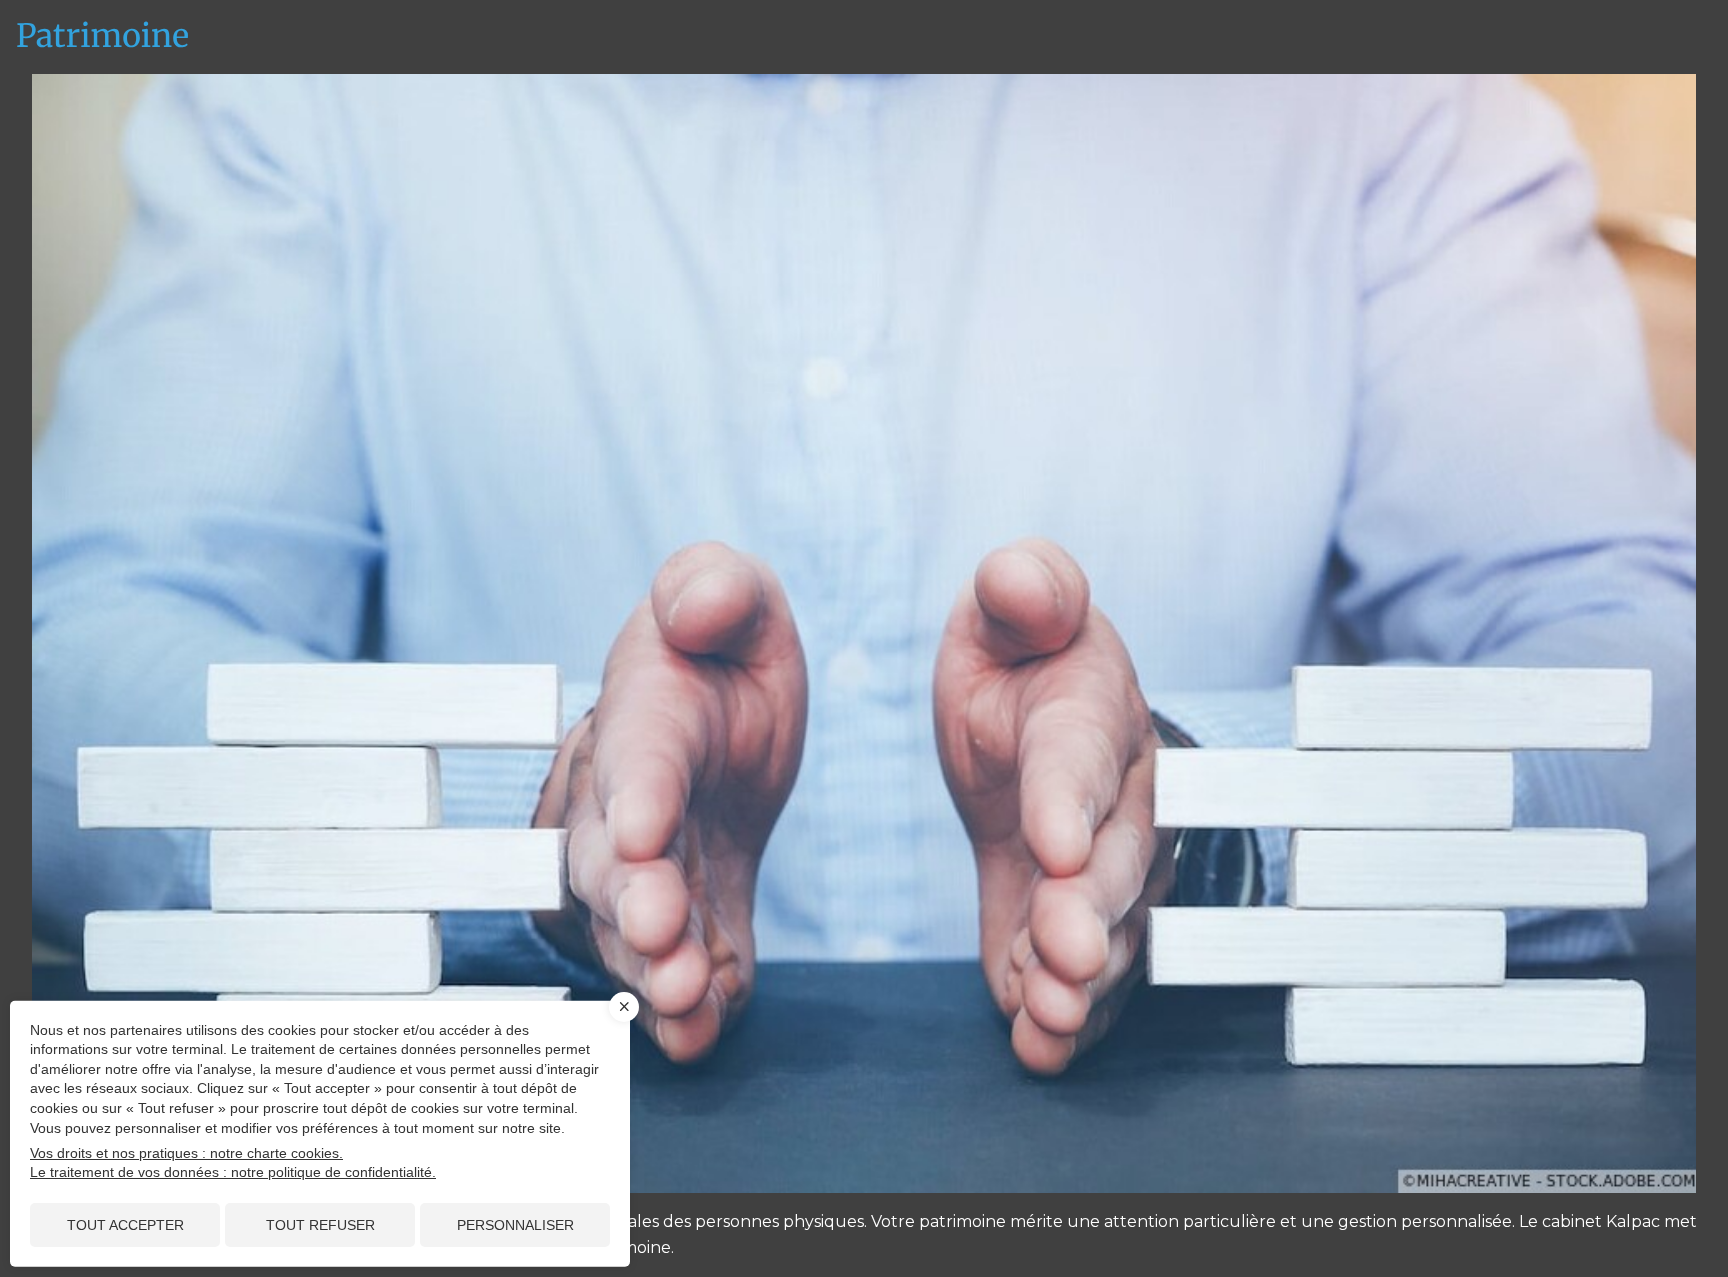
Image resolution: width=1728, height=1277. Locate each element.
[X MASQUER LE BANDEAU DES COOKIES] (624, 1007)
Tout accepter (125, 1225)
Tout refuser (320, 1225)
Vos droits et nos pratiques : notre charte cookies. (186, 1153)
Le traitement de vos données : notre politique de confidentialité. (233, 1172)
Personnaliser (515, 1225)
